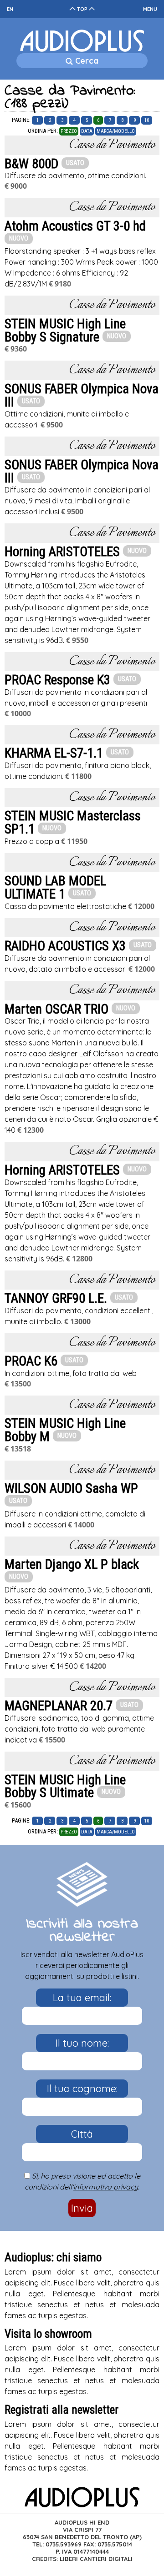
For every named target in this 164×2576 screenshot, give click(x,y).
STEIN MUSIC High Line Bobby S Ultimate (65, 1786)
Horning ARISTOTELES (62, 552)
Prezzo (69, 131)
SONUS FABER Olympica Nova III (82, 395)
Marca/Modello (116, 131)
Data (87, 131)
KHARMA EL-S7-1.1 (54, 753)
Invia (82, 2208)
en (10, 9)
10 (147, 120)
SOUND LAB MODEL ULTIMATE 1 (55, 887)
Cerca (86, 61)
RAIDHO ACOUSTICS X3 (65, 946)
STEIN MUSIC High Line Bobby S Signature (65, 330)
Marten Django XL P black (72, 1564)
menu (150, 9)
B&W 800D (31, 164)
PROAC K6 (31, 1361)
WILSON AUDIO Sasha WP (71, 1488)
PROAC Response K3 (57, 680)
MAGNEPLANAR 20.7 (59, 1706)
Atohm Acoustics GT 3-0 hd (75, 226)
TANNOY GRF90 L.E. (56, 1298)
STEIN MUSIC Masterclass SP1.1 (73, 822)
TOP (82, 9)
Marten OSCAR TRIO (56, 1009)
